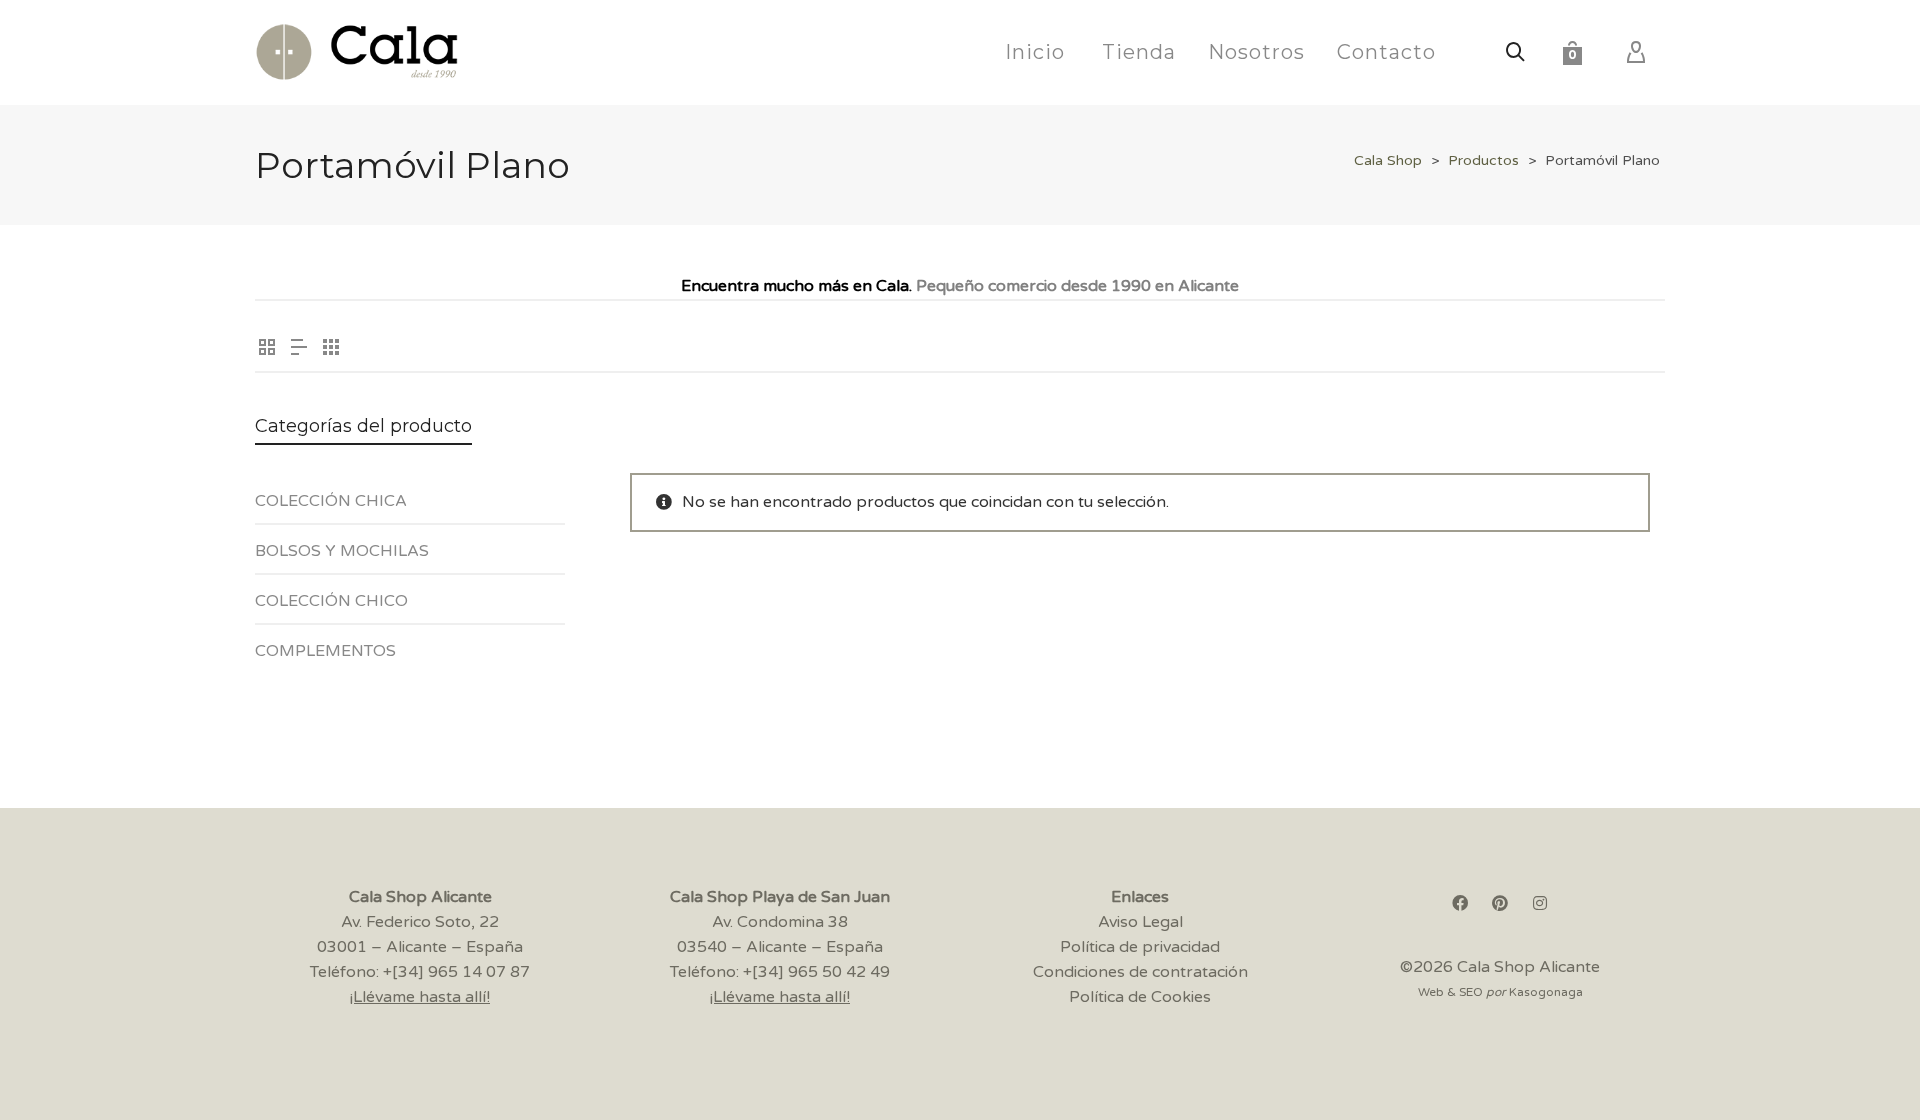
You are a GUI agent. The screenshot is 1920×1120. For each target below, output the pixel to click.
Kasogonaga (1546, 992)
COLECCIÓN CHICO (331, 601)
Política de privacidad (1140, 947)
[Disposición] (299, 349)
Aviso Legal (1140, 922)
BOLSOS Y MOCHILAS (342, 551)
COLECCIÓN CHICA (331, 501)
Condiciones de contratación (1140, 972)
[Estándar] (267, 349)
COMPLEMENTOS (325, 651)
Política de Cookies (1140, 997)
